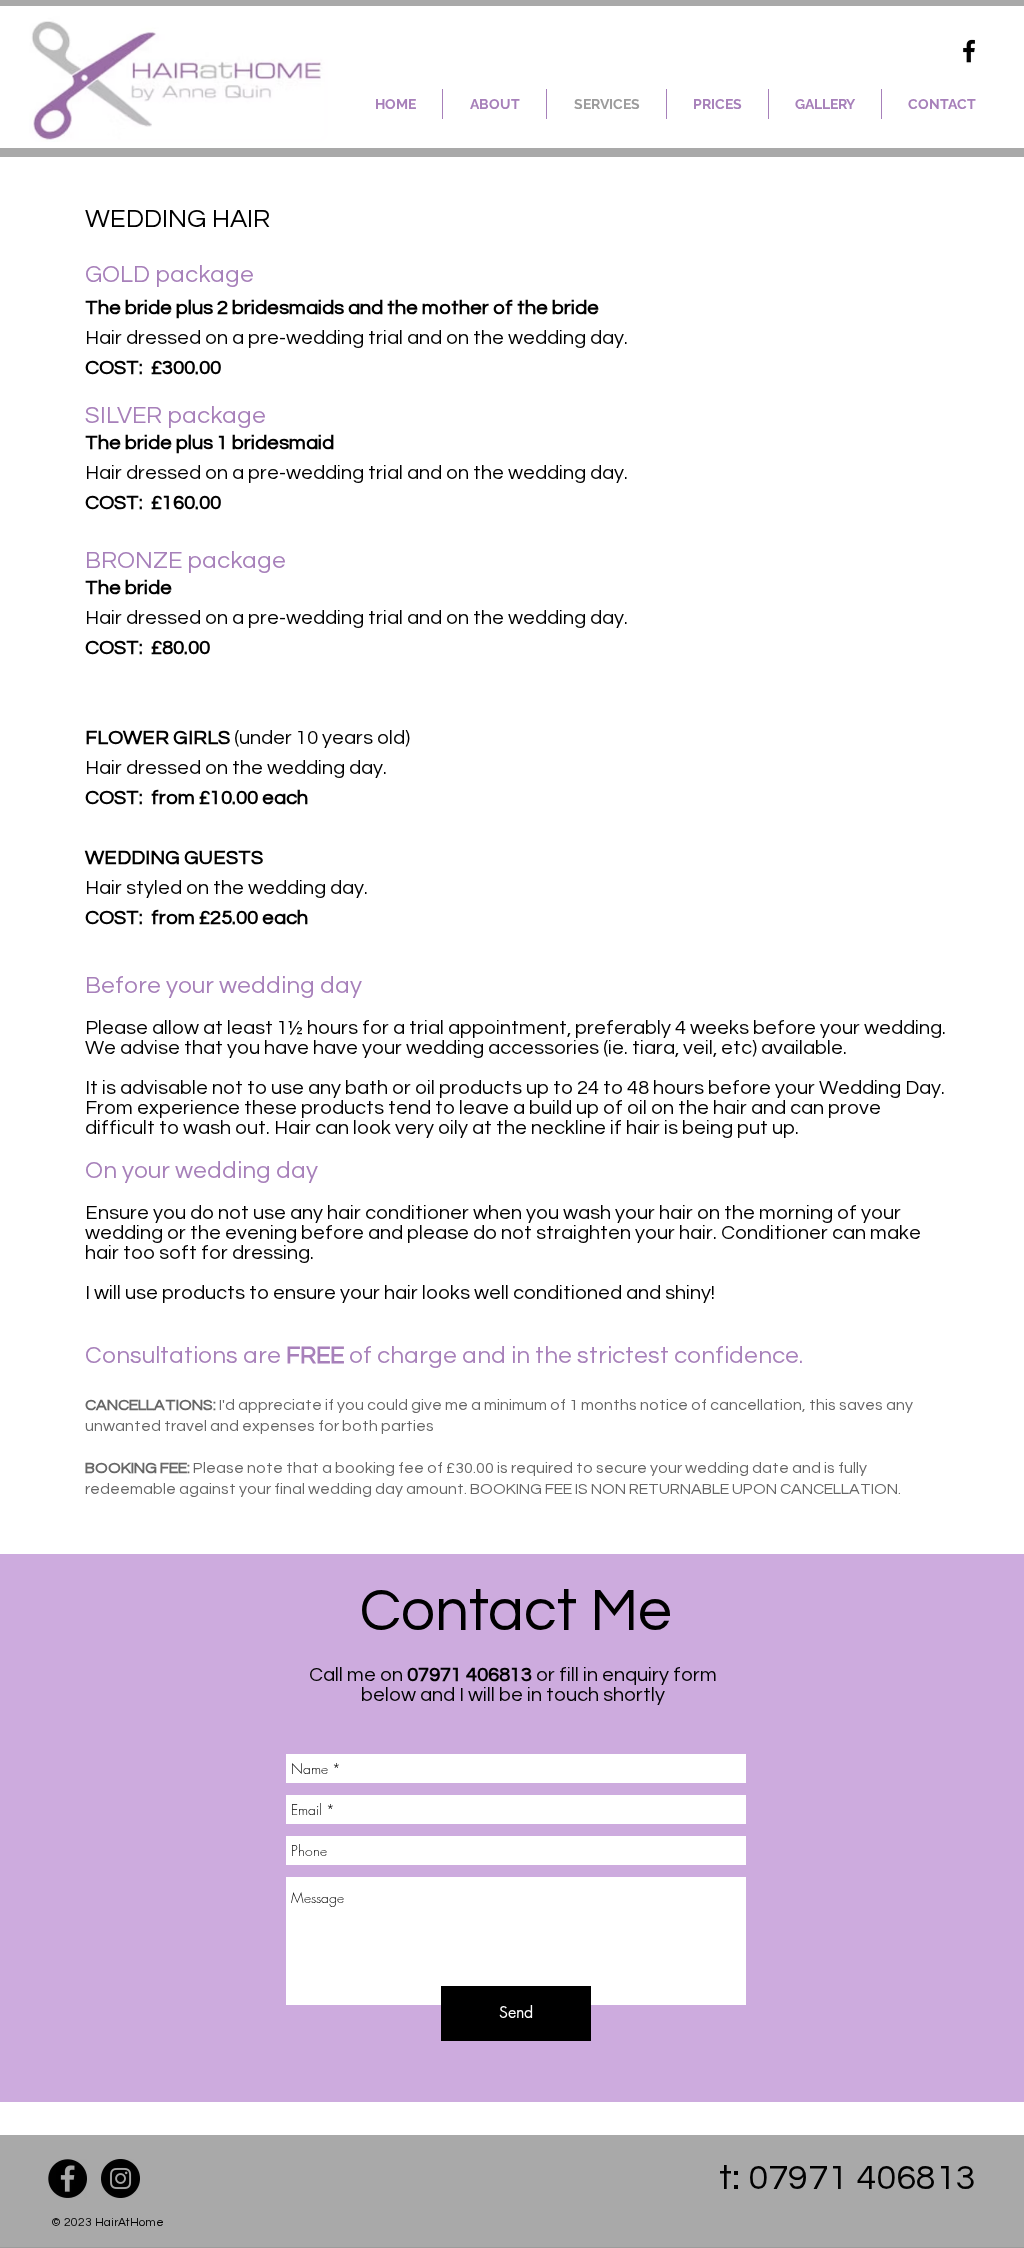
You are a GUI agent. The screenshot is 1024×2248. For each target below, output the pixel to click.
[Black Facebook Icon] (969, 51)
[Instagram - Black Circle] (120, 2178)
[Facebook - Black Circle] (67, 2178)
